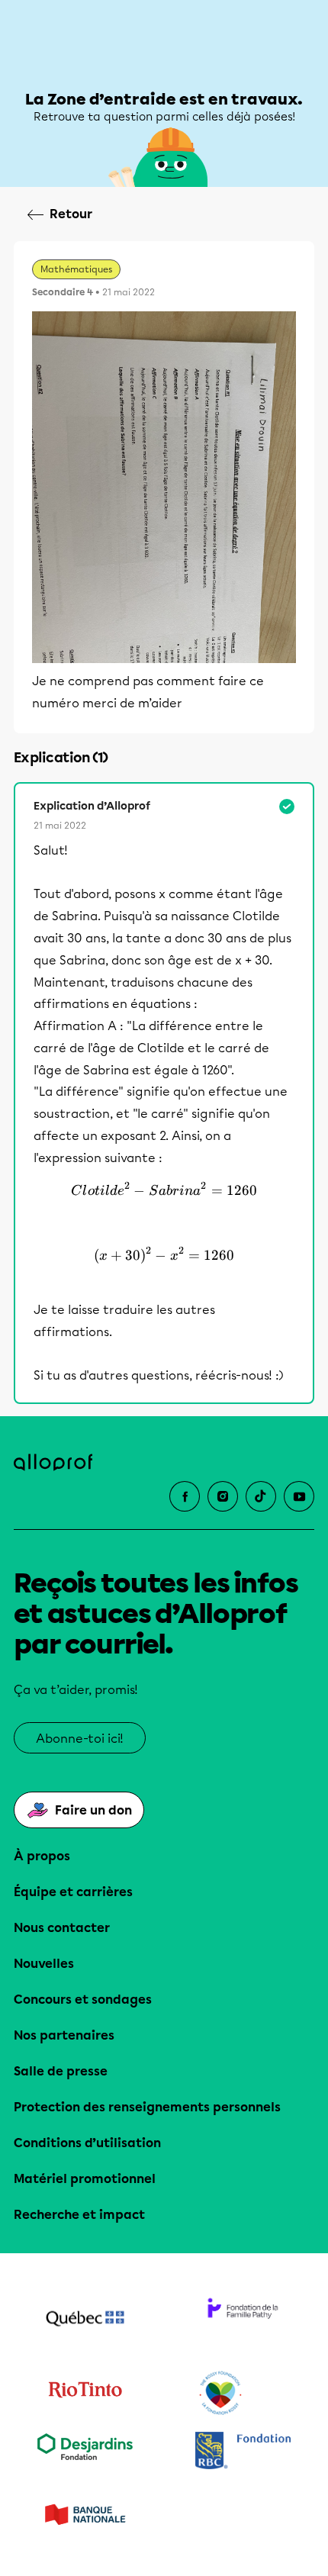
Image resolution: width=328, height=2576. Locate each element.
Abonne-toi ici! (80, 1739)
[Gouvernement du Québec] (85, 2320)
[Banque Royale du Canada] (243, 2452)
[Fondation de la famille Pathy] (243, 2320)
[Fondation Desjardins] (85, 2452)
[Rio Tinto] (85, 2394)
